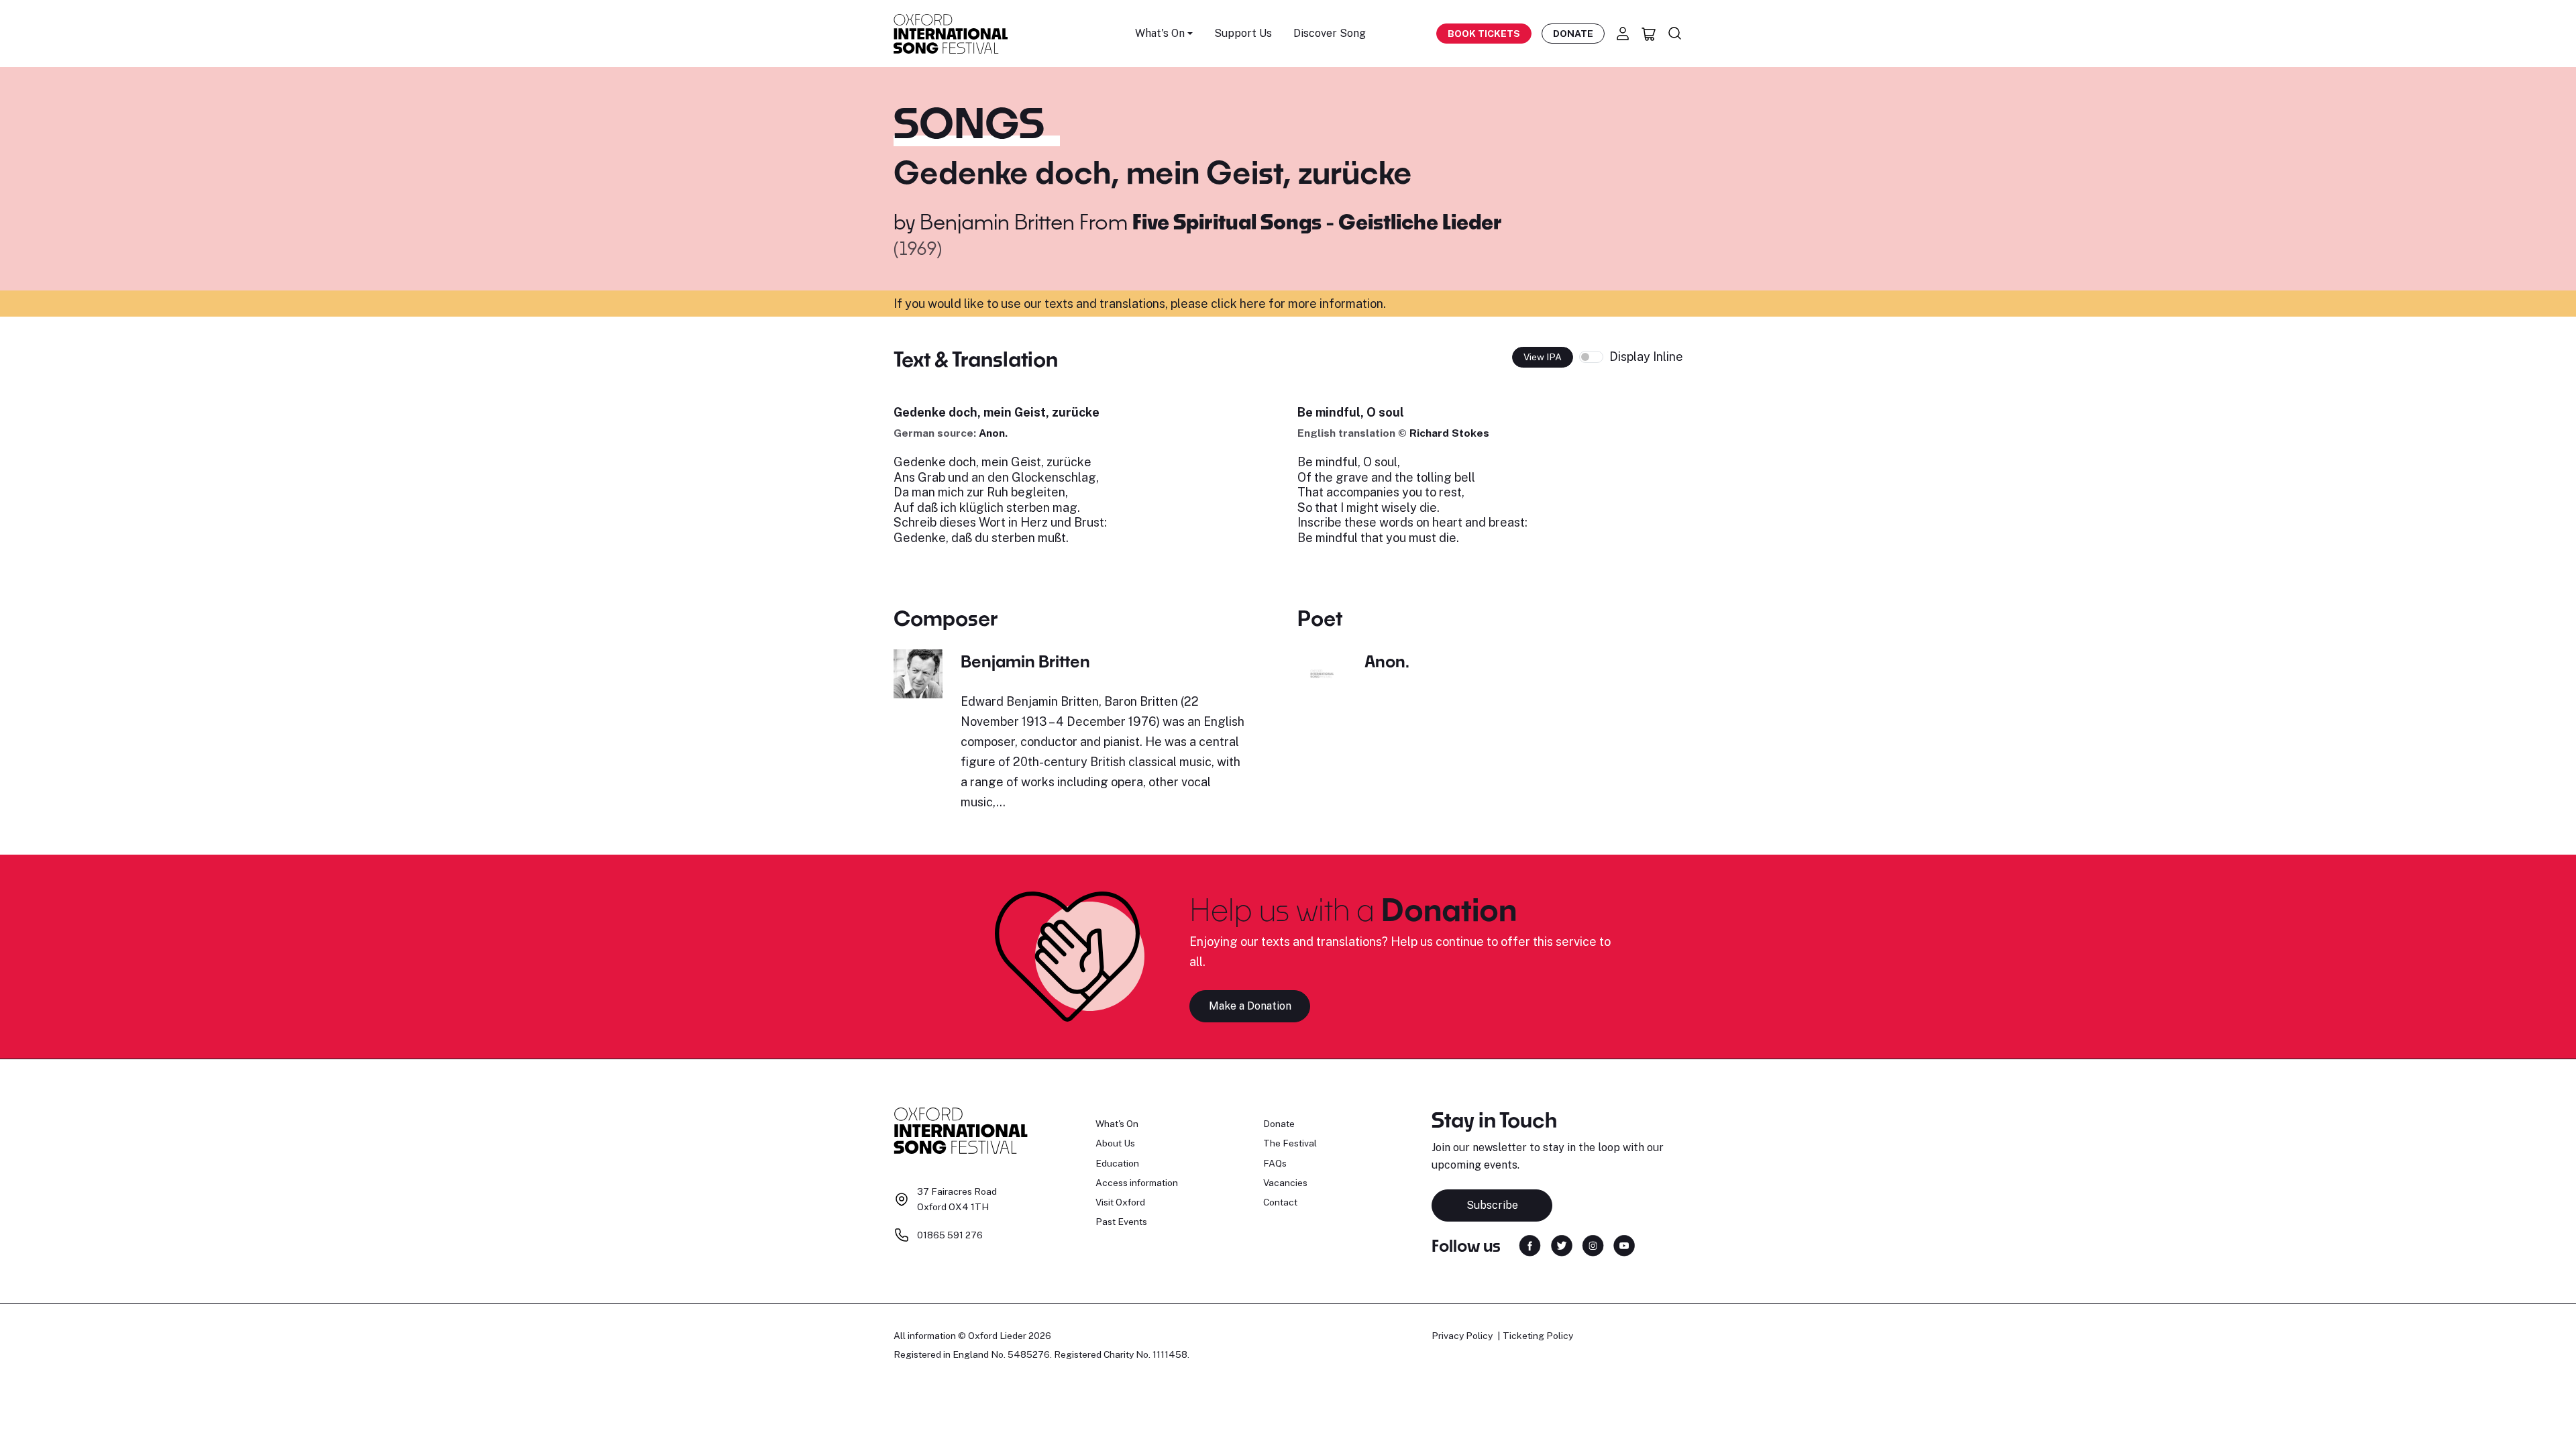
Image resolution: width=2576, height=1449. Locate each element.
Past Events (1121, 1222)
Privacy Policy (1462, 1336)
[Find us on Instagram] (1593, 1245)
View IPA (1543, 357)
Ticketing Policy (1538, 1336)
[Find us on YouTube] (1624, 1245)
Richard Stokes (1449, 433)
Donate (1573, 34)
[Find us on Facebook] (1530, 1245)
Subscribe (1492, 1205)
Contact (1280, 1202)
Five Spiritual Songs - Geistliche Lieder (1317, 221)
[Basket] (1649, 34)
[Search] (1675, 34)
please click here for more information (1277, 304)
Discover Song (1330, 33)
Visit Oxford (1120, 1202)
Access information (1137, 1183)
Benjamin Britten (997, 221)
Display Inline (1646, 357)
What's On (1117, 1124)
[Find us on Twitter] (1562, 1245)
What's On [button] (1160, 33)
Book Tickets (1484, 34)
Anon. (993, 433)
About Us (1115, 1143)
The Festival (1290, 1143)
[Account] (1623, 34)
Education (1117, 1163)
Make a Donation (1250, 1006)
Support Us (1243, 33)
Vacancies (1285, 1183)
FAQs (1275, 1163)
